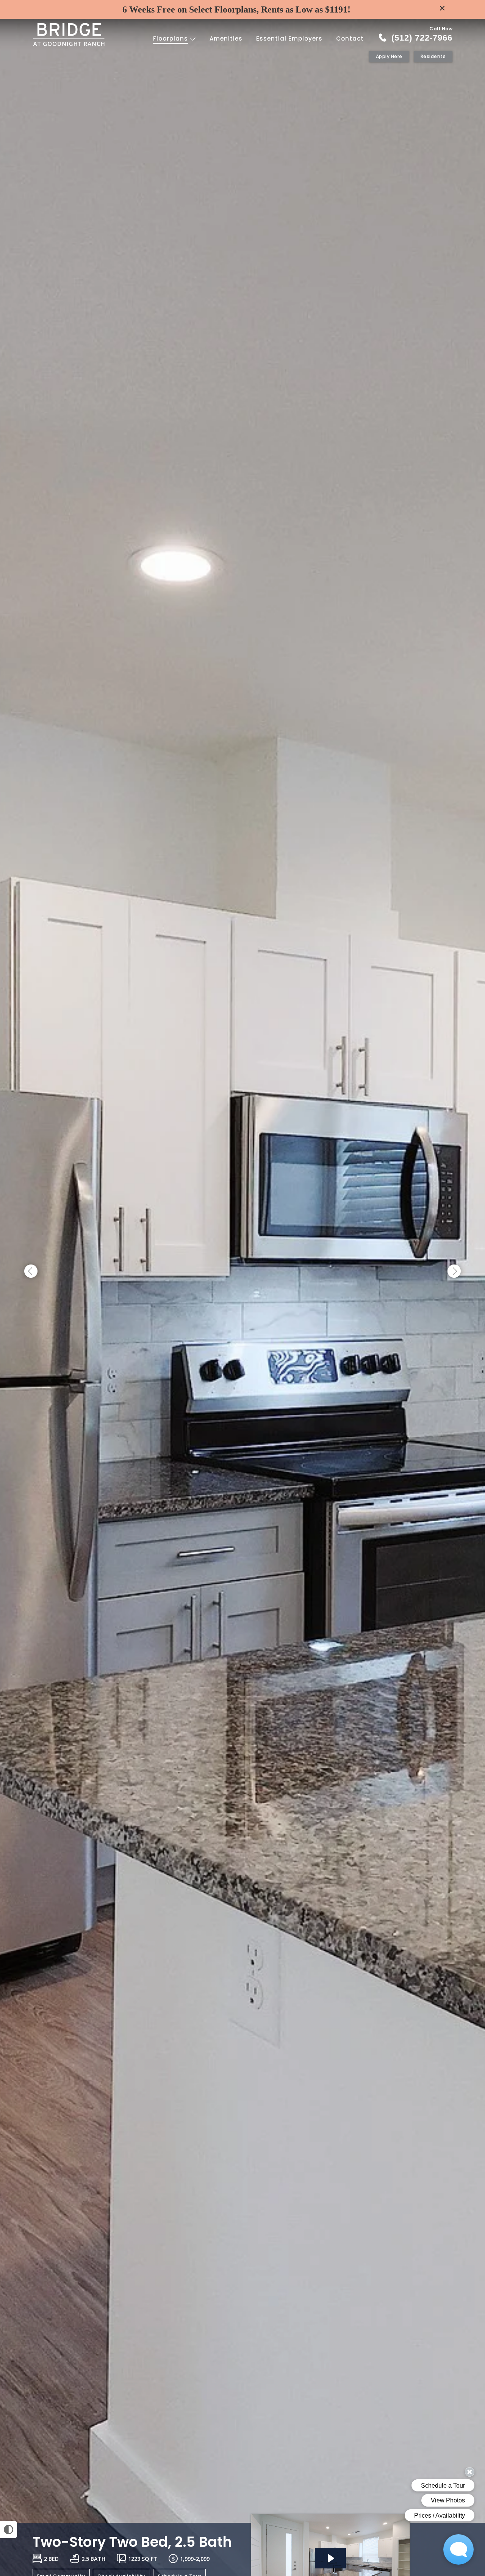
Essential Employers (289, 38)
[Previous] (31, 1272)
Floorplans (171, 38)
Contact (350, 38)
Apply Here (389, 56)
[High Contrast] (9, 2530)
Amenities (226, 38)
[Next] (454, 1272)
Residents (433, 56)
